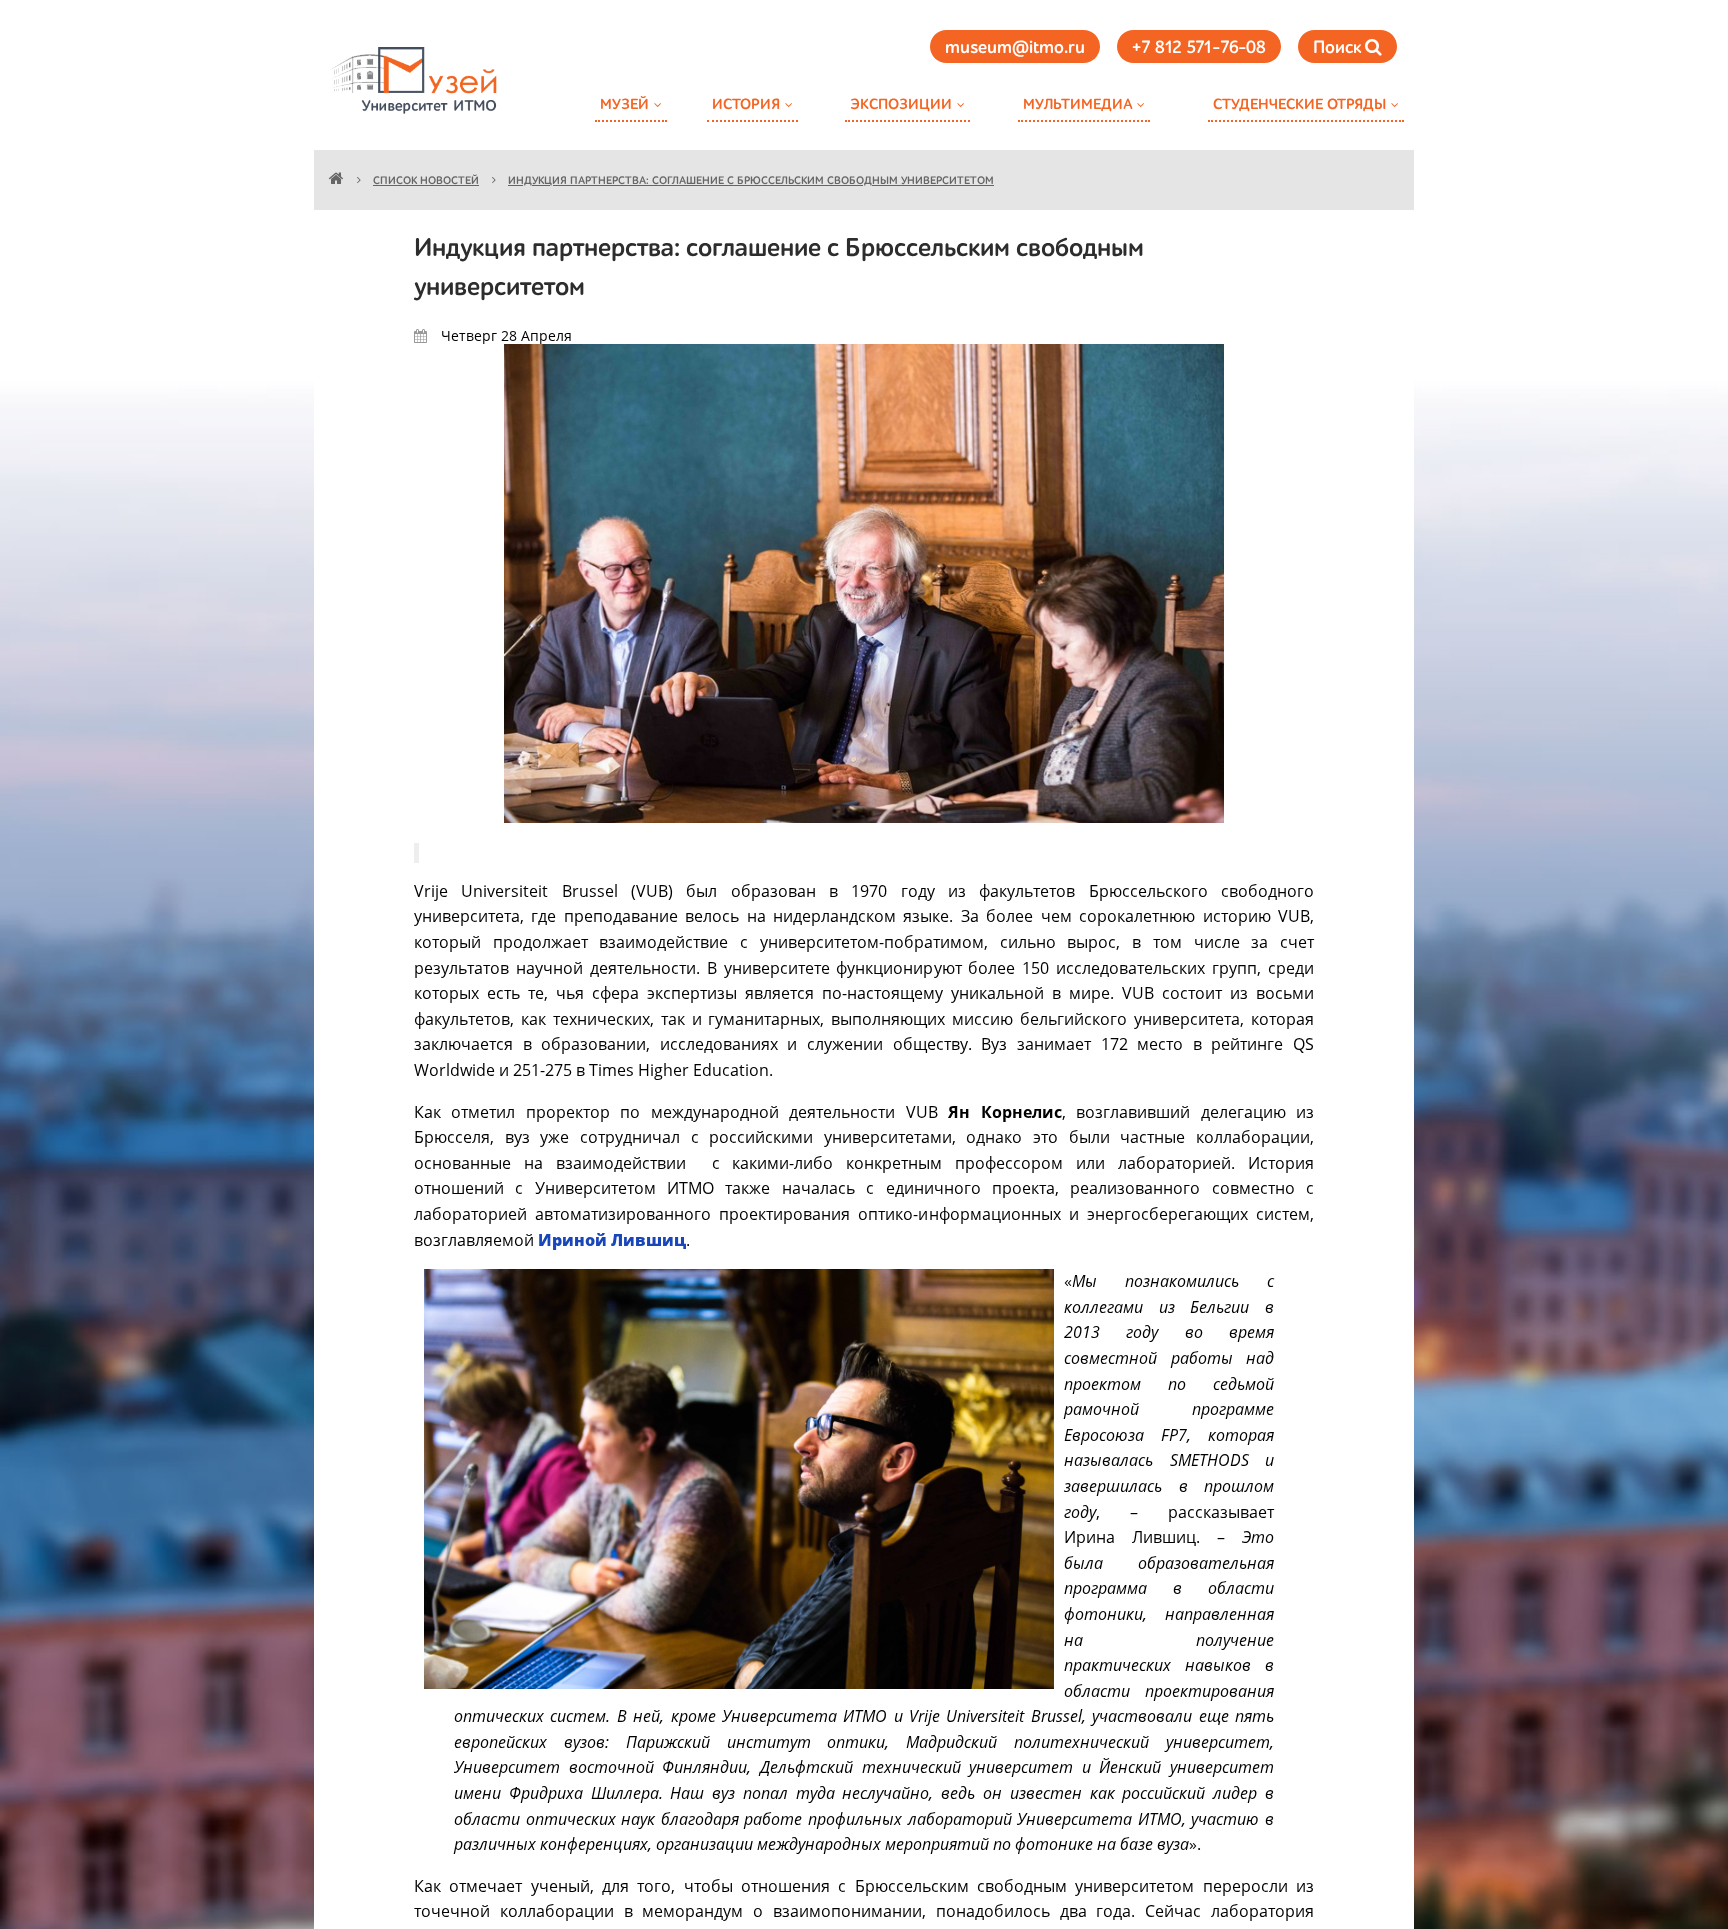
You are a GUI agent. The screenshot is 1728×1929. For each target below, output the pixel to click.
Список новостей (426, 181)
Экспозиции (901, 104)
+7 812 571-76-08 (1199, 48)
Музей (624, 104)
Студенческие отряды (1299, 104)
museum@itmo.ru (1015, 48)
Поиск (1339, 48)
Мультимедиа (1077, 104)
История (746, 104)
